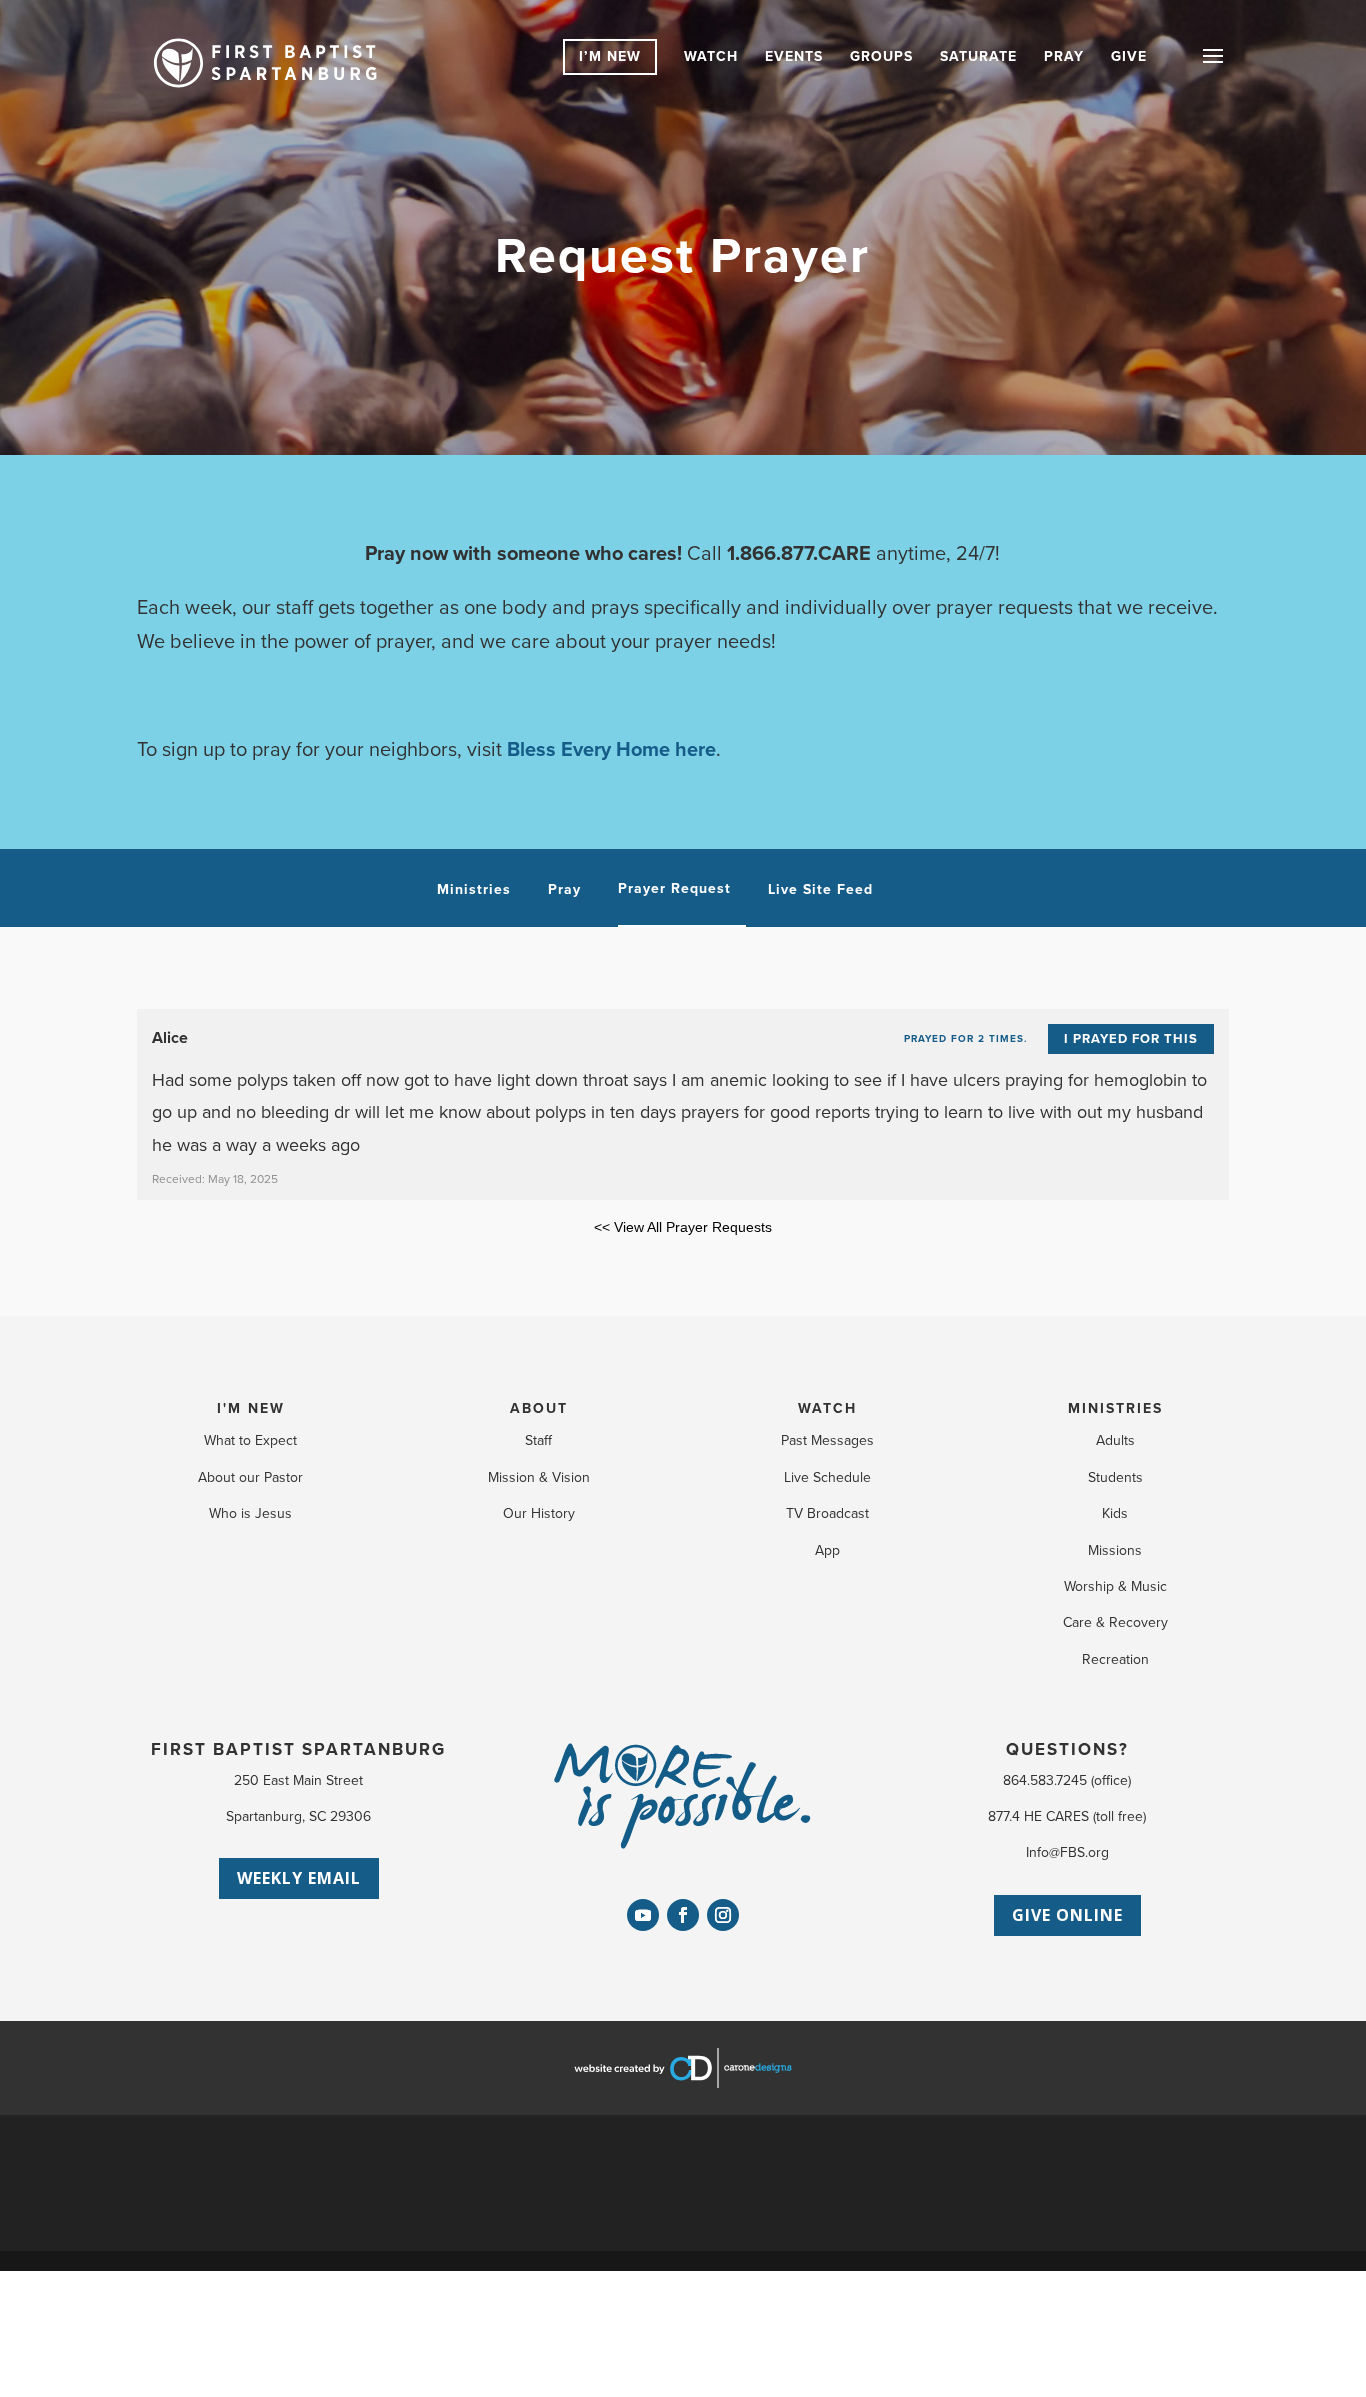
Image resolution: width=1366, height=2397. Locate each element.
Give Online (1067, 1915)
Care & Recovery (1115, 1622)
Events (794, 56)
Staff (538, 1440)
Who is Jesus (250, 1513)
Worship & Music (1115, 1586)
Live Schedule (827, 1477)
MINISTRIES (1115, 1408)
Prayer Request (674, 889)
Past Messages (827, 1440)
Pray (1064, 56)
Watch (711, 56)
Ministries (474, 890)
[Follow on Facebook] (683, 1915)
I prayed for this (1131, 1039)
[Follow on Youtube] (643, 1915)
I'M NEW (251, 1408)
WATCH (827, 1408)
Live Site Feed (820, 890)
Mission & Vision (539, 1477)
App (827, 1550)
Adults (1115, 1440)
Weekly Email (299, 1878)
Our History (539, 1513)
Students (1115, 1477)
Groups (881, 56)
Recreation (1115, 1659)
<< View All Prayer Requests (683, 1227)
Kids (1115, 1513)
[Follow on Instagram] (723, 1915)
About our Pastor (250, 1477)
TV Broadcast (827, 1513)
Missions (1115, 1550)
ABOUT (539, 1408)
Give (1129, 56)
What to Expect (250, 1440)
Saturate (978, 56)
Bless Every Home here (611, 750)
